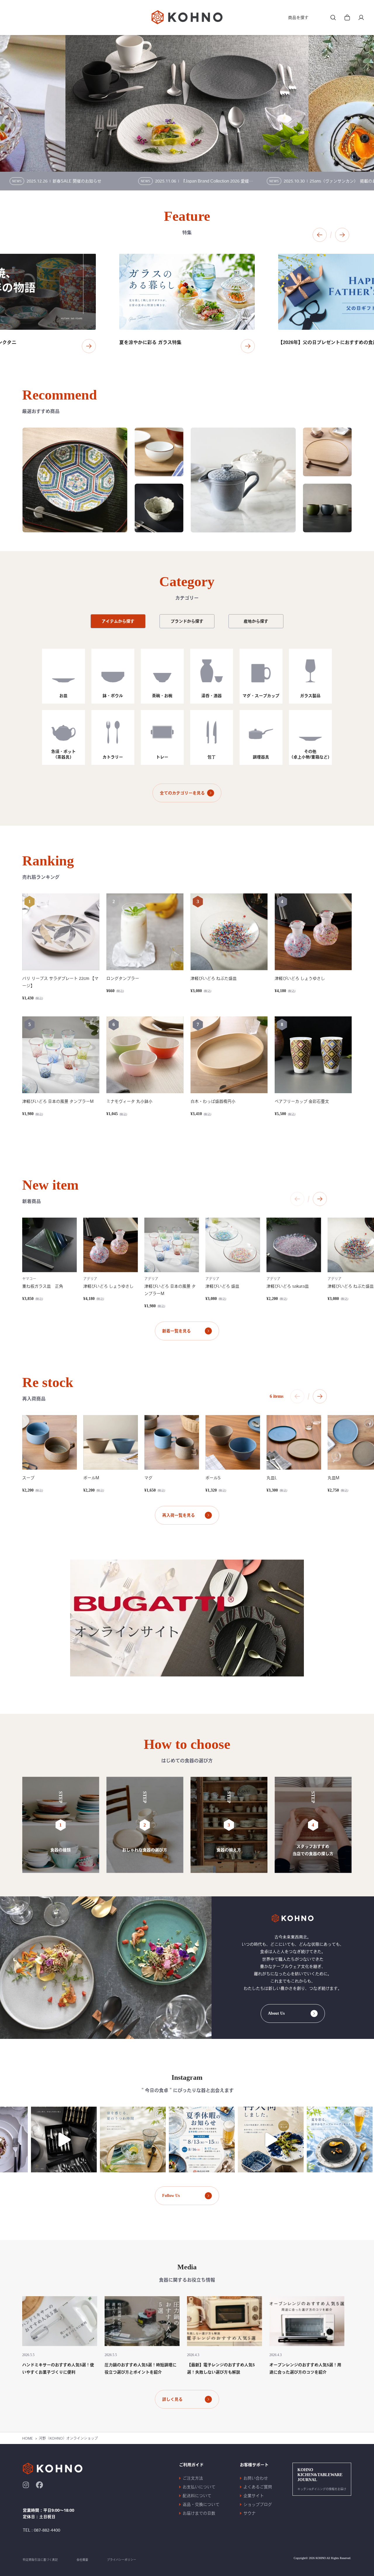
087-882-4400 (47, 2530)
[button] (320, 235)
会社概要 (82, 2560)
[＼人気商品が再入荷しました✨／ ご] (224, 2140)
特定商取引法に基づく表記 (40, 2560)
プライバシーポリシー (122, 2560)
